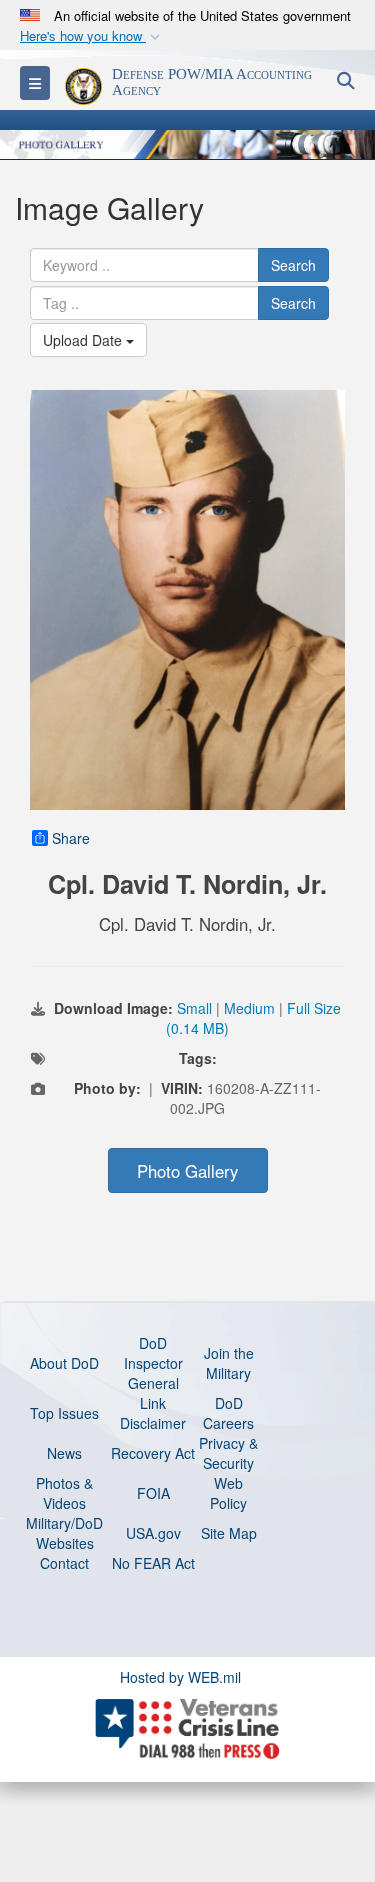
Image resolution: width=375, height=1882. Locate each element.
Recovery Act (153, 1453)
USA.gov (153, 1533)
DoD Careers (228, 1413)
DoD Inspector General (153, 1363)
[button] (92, 36)
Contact (64, 1563)
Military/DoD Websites (64, 1533)
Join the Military (229, 1363)
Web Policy (228, 1493)
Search (293, 265)
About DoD (64, 1363)
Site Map (229, 1533)
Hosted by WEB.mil (180, 1677)
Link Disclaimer (153, 1413)
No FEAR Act (153, 1563)
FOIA (153, 1493)
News (64, 1453)
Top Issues (64, 1413)
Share (71, 838)
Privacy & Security (228, 1453)
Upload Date (84, 340)
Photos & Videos (64, 1493)
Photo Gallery (187, 1171)
